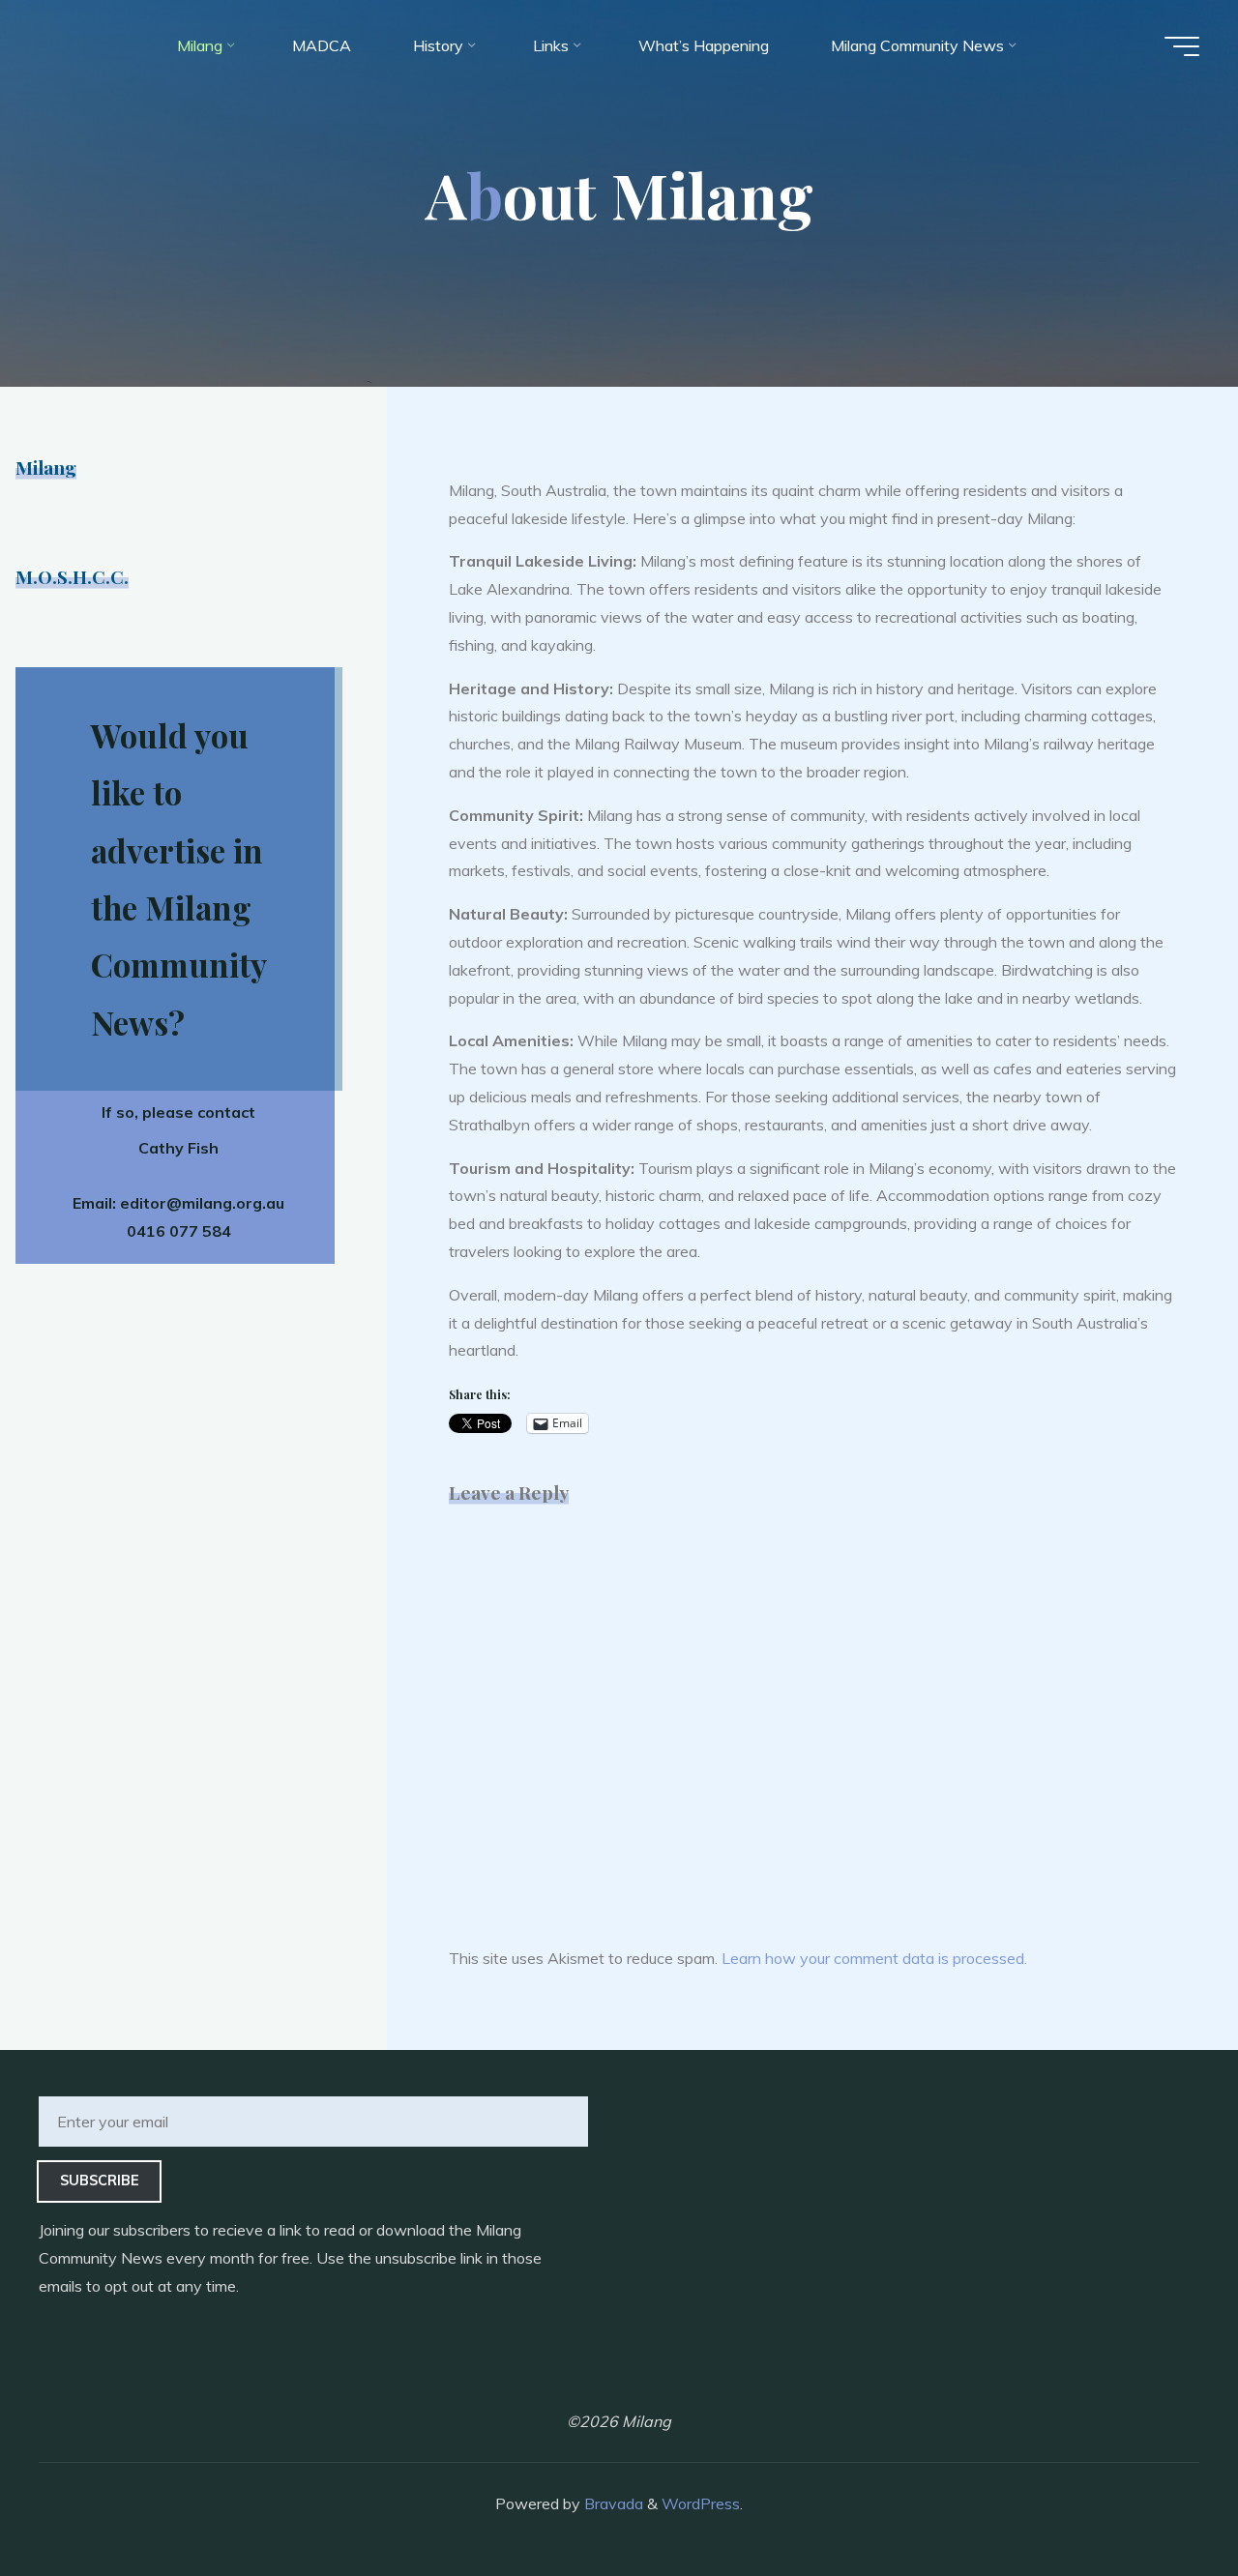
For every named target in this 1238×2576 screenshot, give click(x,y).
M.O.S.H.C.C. (72, 576)
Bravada (612, 2503)
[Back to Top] (1163, 2501)
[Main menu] (1182, 46)
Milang (46, 467)
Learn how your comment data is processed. (874, 1958)
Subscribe (100, 2181)
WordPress (701, 2503)
